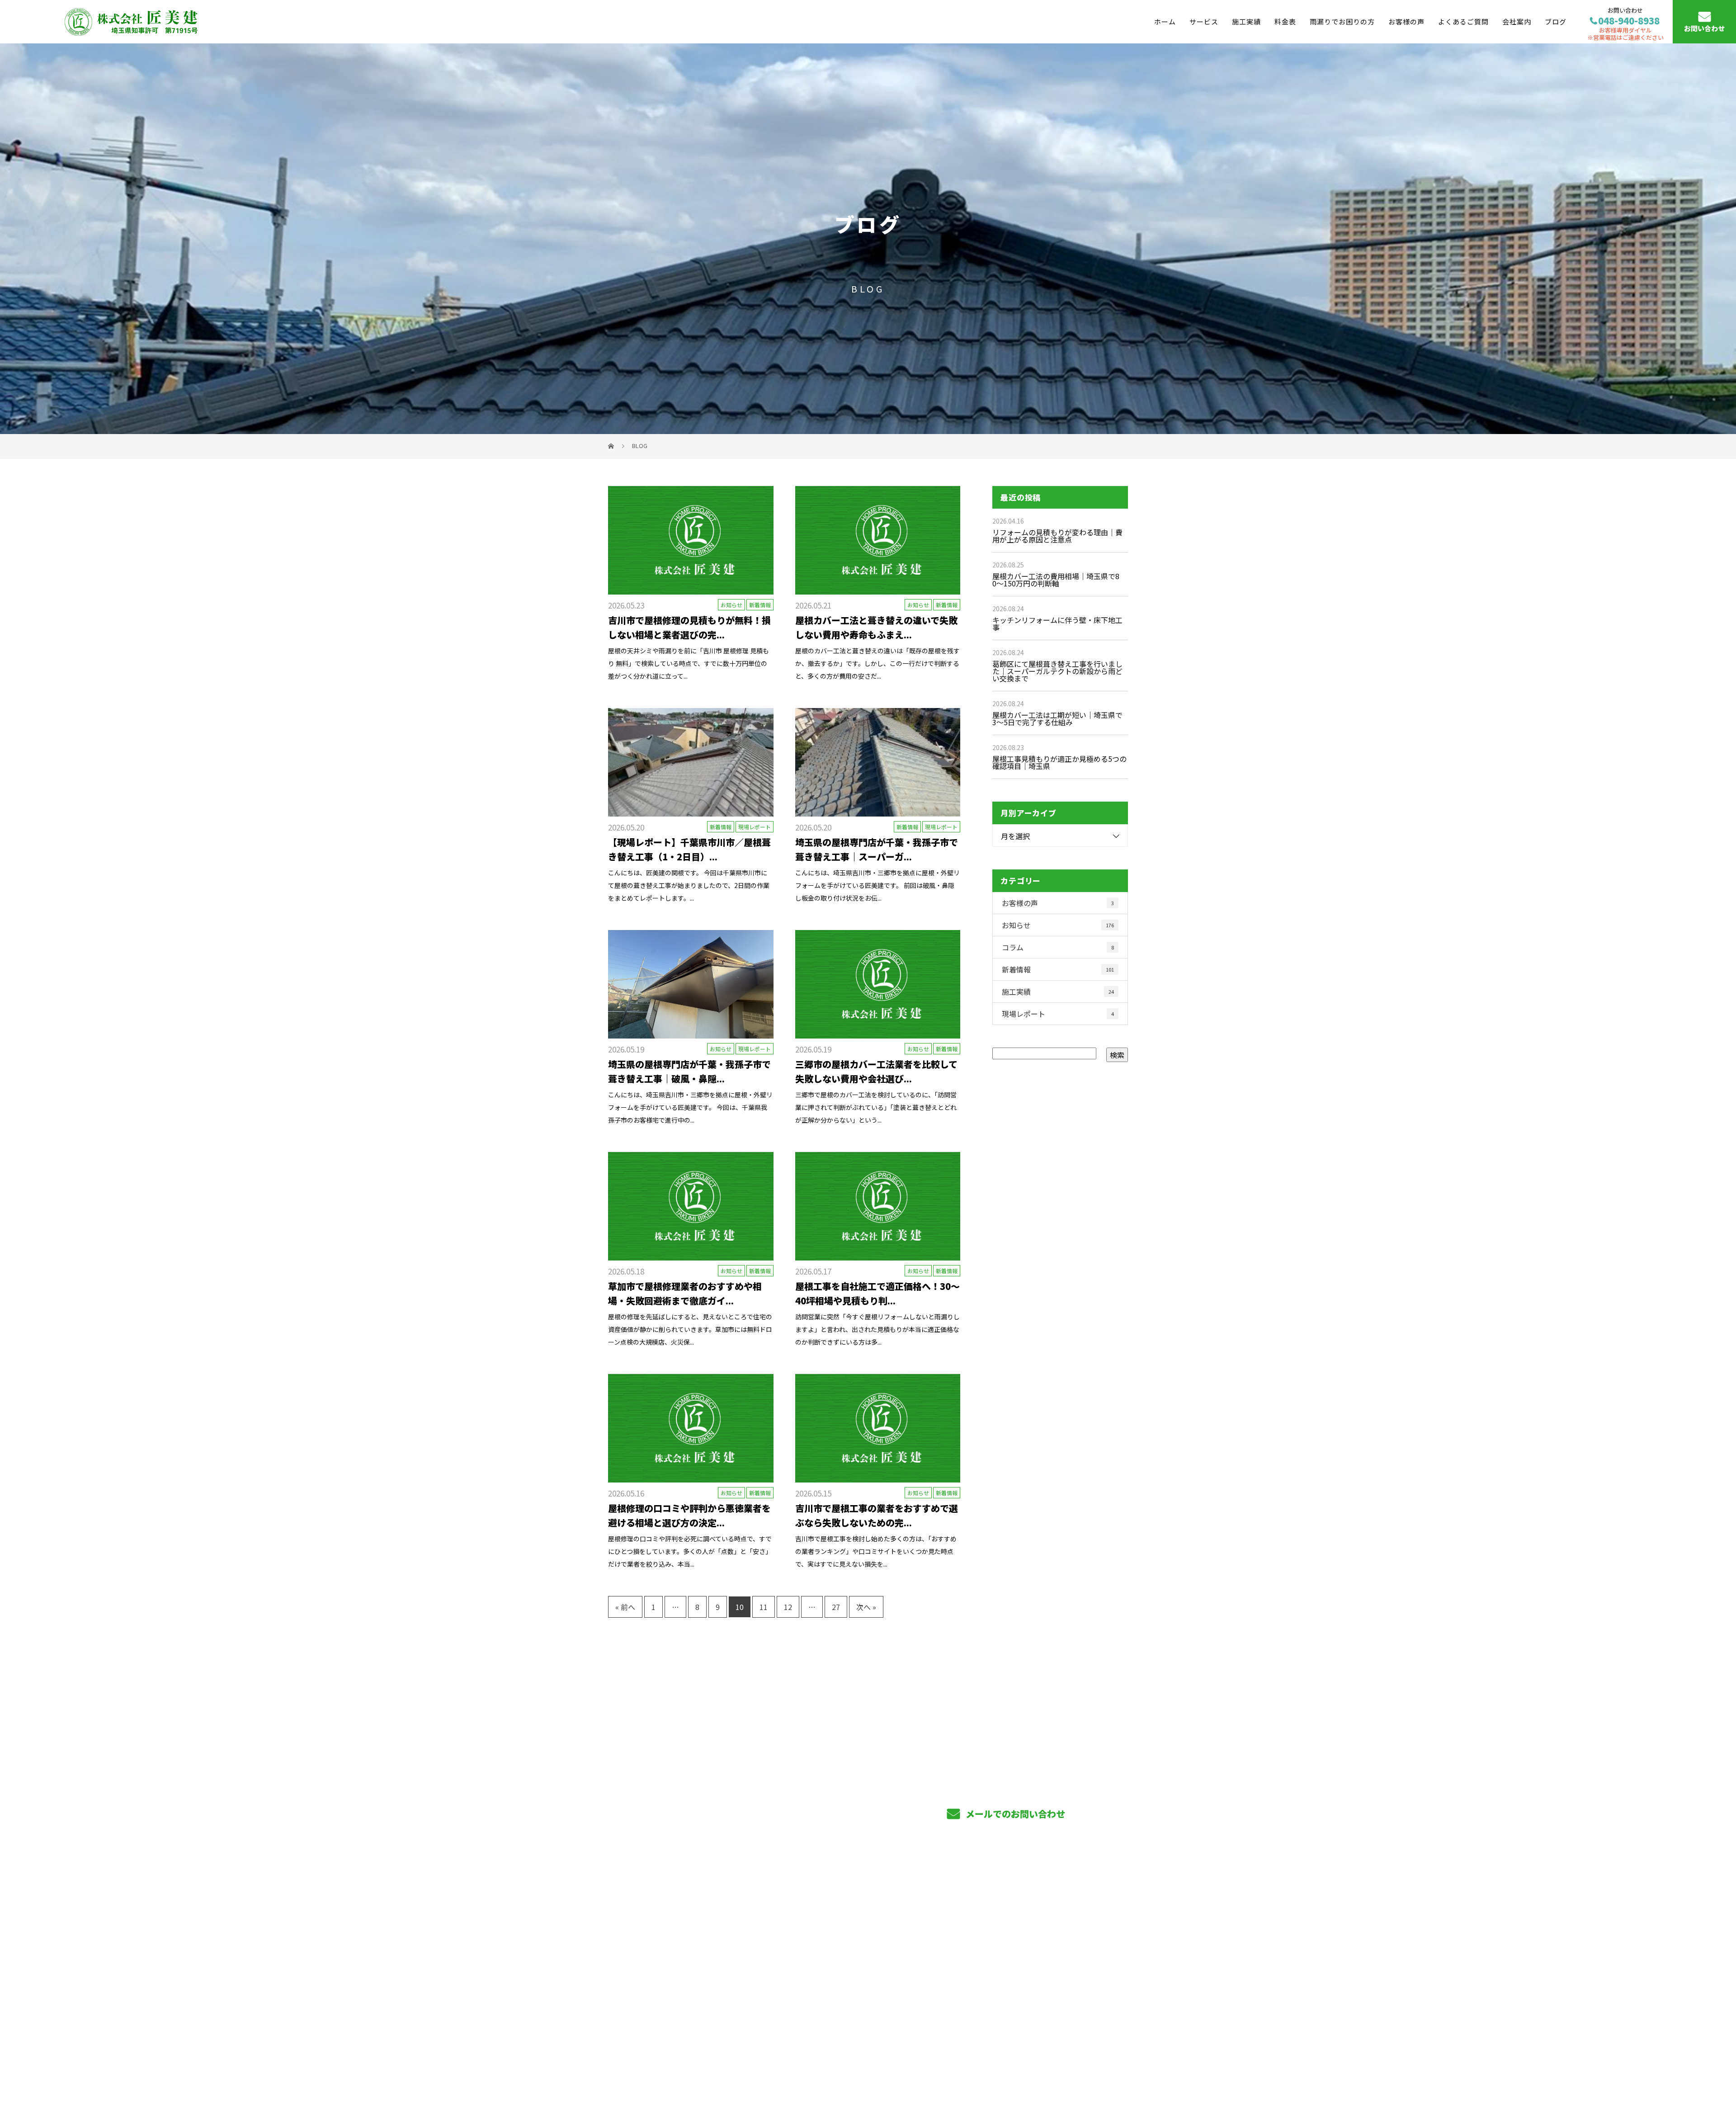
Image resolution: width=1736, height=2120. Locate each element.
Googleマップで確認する (654, 2019)
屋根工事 (831, 1941)
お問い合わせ (1704, 29)
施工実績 (1246, 21)
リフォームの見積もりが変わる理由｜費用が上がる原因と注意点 (1057, 536)
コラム (1058, 947)
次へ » (866, 1607)
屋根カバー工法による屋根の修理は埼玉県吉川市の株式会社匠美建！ (704, 2070)
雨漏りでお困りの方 (1342, 21)
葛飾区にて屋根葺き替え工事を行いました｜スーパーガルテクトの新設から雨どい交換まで (1057, 671)
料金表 (1285, 21)
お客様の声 (1406, 21)
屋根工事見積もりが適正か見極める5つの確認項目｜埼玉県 (1059, 762)
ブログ (1556, 21)
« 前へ (625, 1607)
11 (764, 1607)
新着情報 (760, 605)
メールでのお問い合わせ (1014, 1814)
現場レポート (755, 827)
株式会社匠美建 (638, 1923)
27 (836, 1607)
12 (788, 1607)
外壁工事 (831, 1955)
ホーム (1165, 21)
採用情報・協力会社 (1063, 1955)
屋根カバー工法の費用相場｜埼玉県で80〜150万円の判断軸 (1056, 580)
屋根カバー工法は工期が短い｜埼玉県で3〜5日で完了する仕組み (1057, 718)
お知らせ (731, 605)
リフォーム (835, 1970)
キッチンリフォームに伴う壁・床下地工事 (1057, 623)
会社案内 (1517, 21)
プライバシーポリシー (1090, 2071)
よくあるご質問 (1463, 21)
